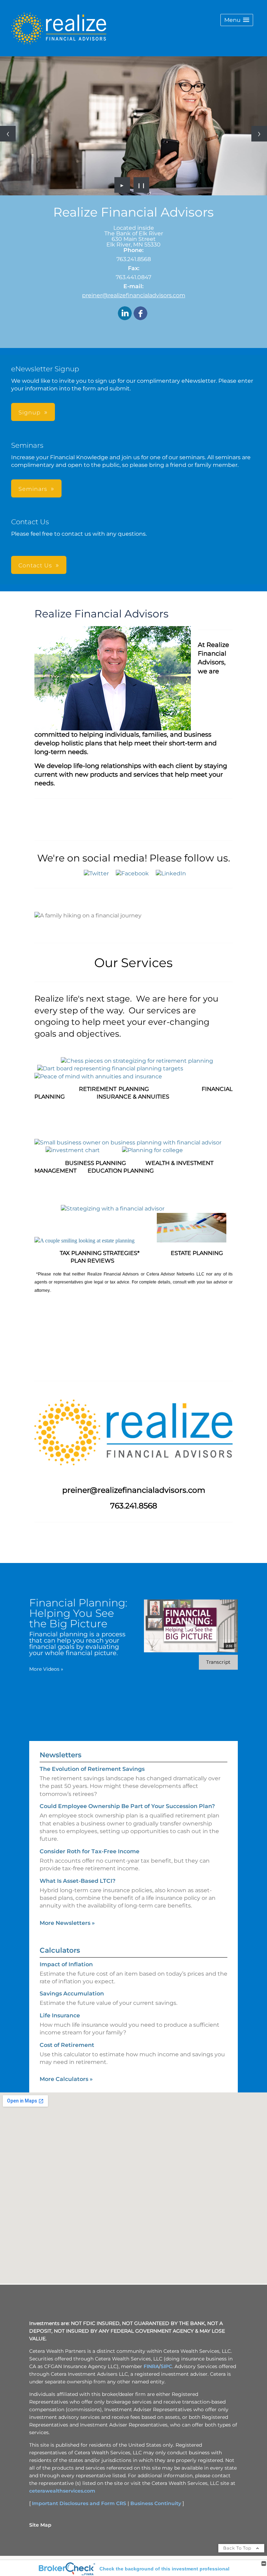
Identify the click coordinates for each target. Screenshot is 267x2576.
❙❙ (141, 185)
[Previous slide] (8, 134)
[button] (237, 20)
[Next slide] (259, 134)
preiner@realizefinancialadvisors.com (134, 295)
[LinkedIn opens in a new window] (125, 314)
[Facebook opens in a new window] (140, 314)
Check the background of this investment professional (164, 2569)
